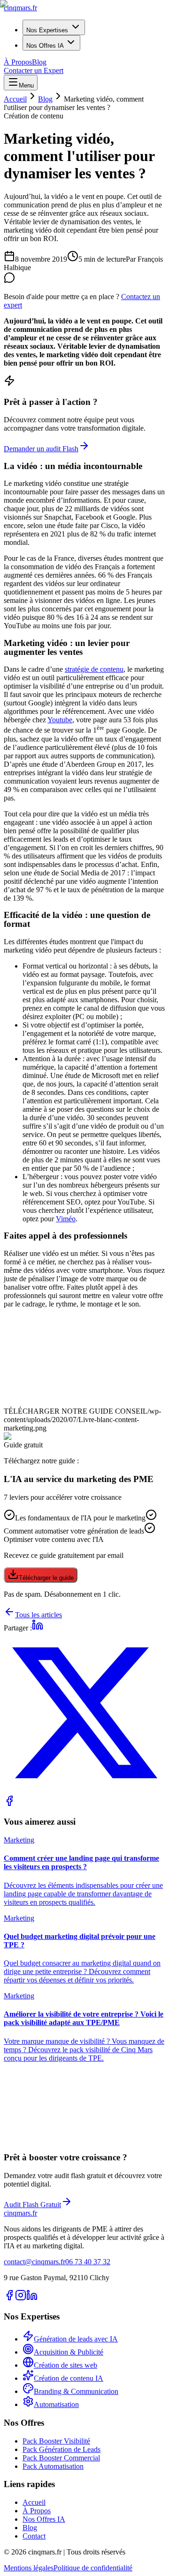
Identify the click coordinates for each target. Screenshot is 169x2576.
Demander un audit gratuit (42, 2142)
